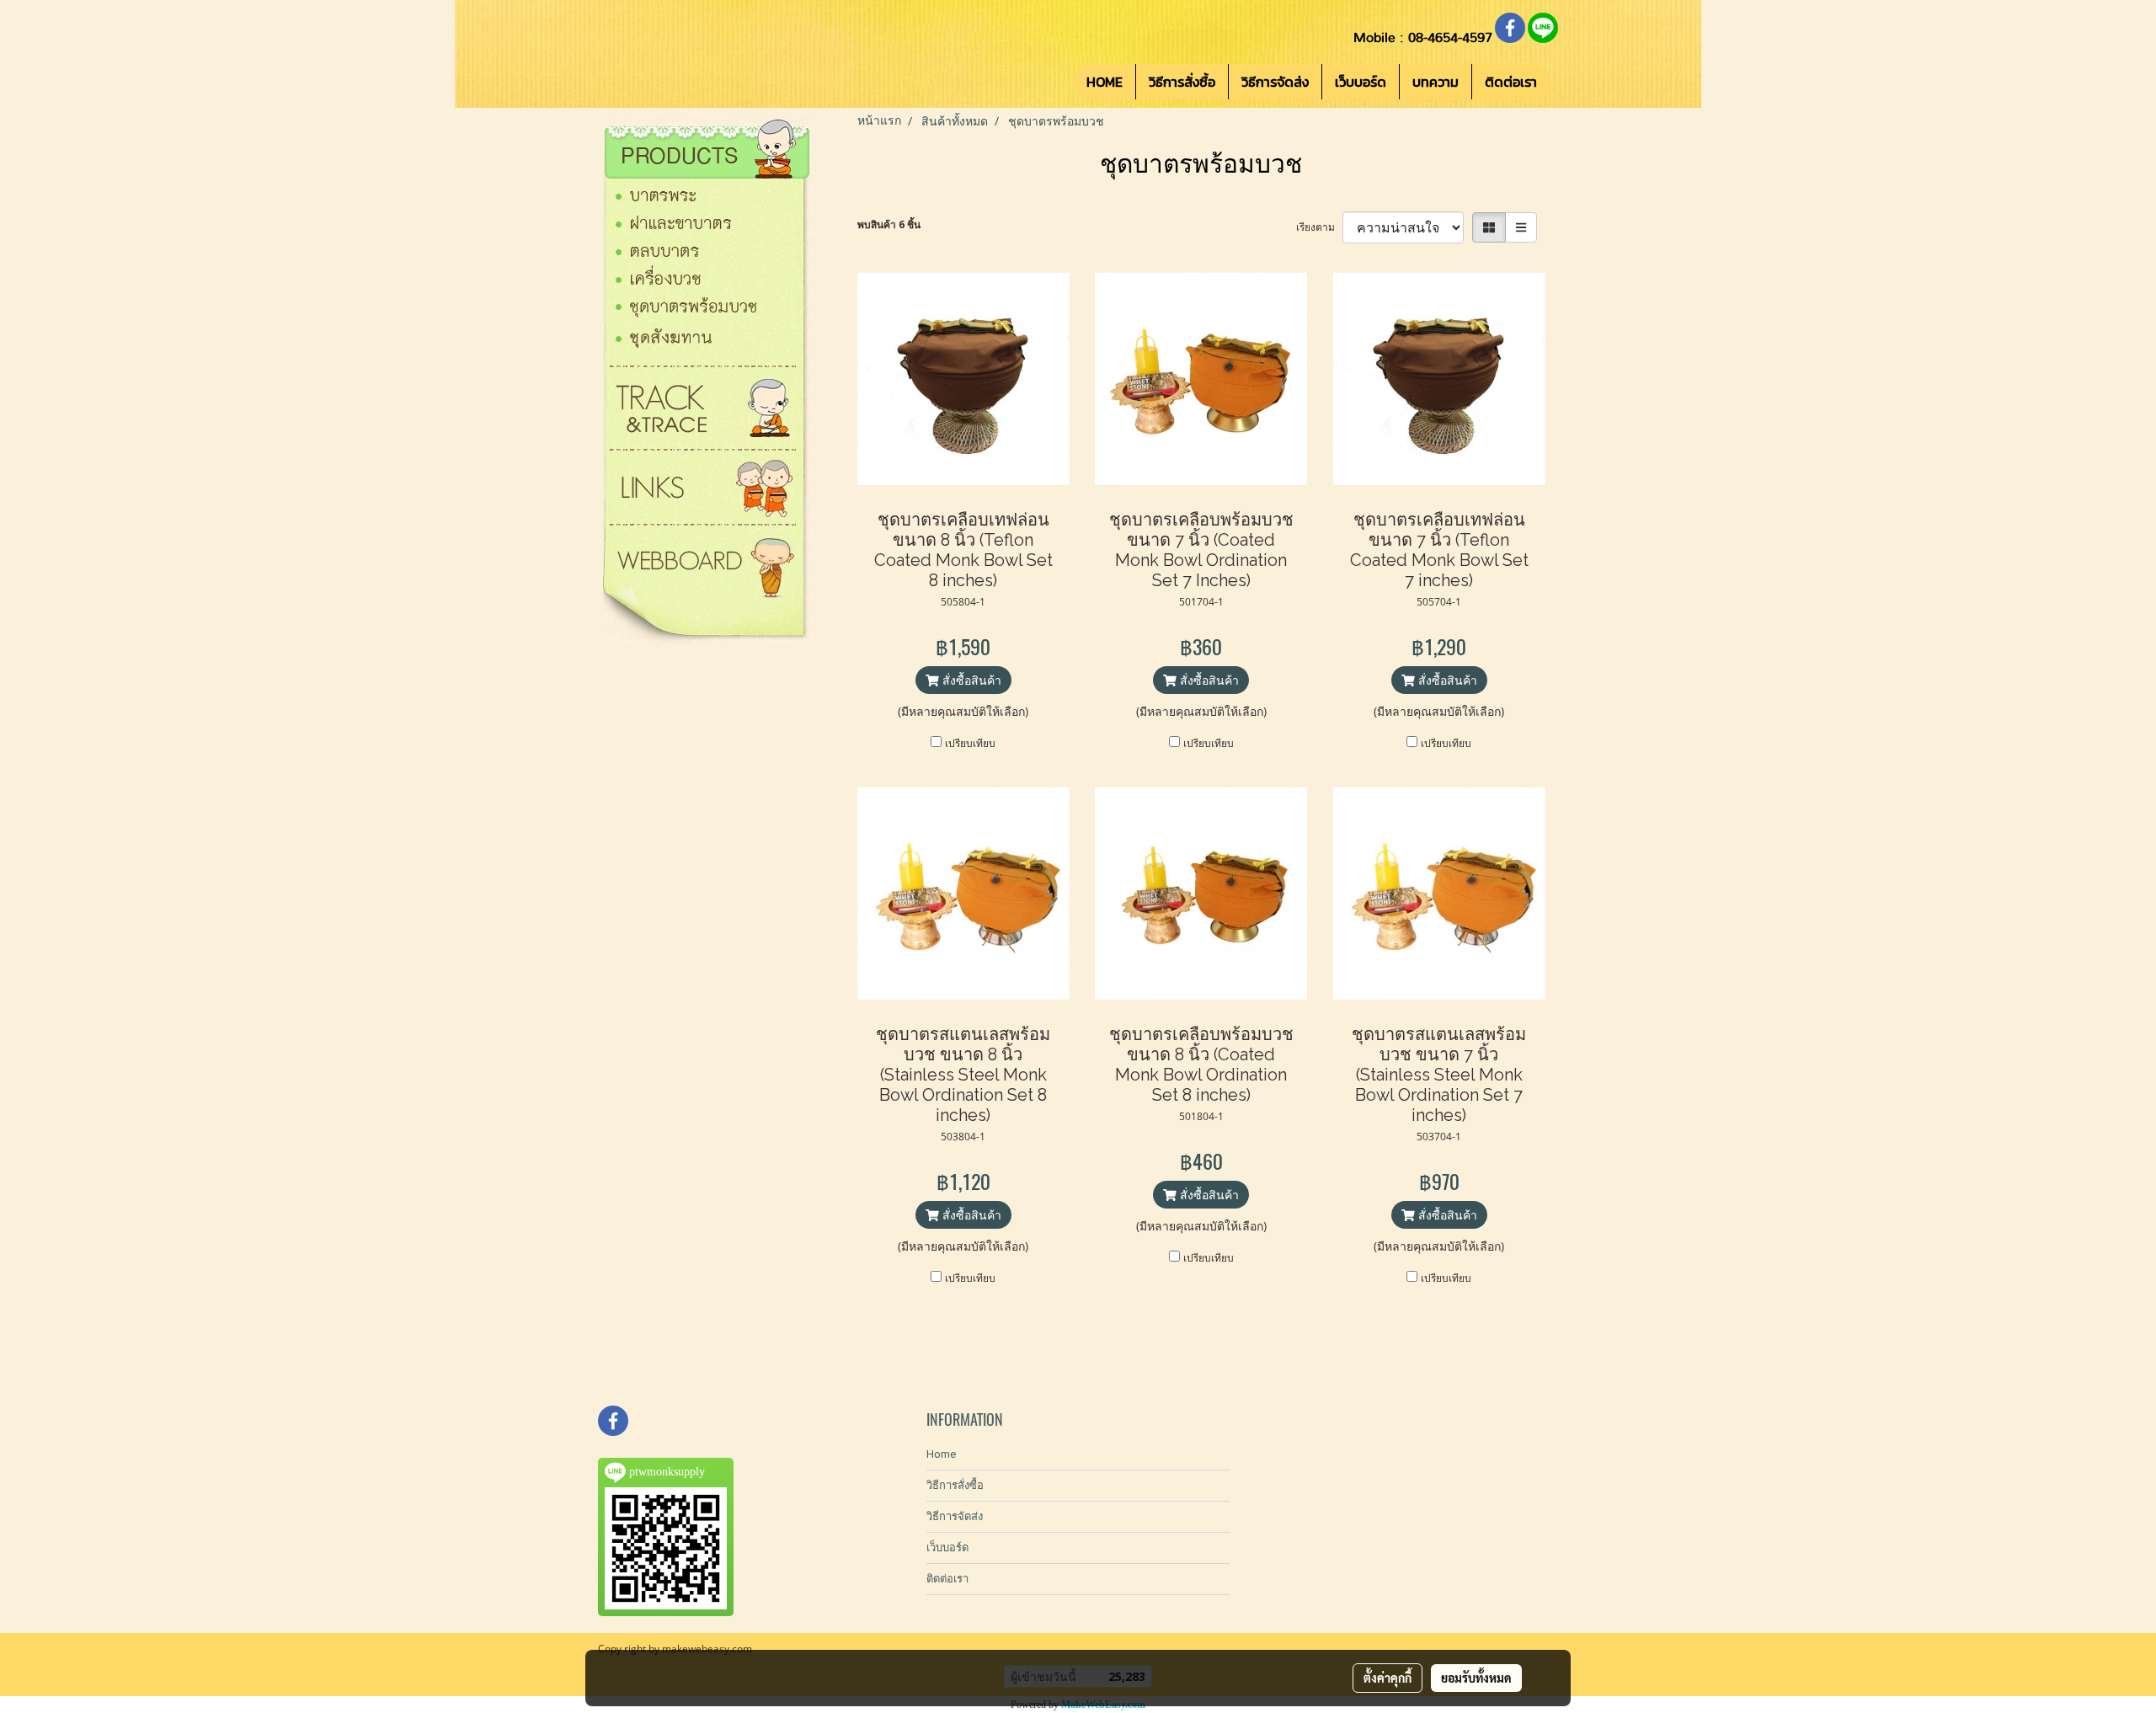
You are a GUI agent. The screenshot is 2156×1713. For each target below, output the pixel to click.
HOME (1105, 82)
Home (941, 1454)
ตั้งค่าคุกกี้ (1388, 1678)
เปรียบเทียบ (970, 743)
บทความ (1436, 82)
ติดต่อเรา (1511, 82)
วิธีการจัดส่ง (1275, 82)
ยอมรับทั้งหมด (1476, 1678)
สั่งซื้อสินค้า (970, 680)
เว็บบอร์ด (1361, 82)
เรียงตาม (1319, 227)
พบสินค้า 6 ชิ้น (889, 224)
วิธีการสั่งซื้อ (1182, 82)
